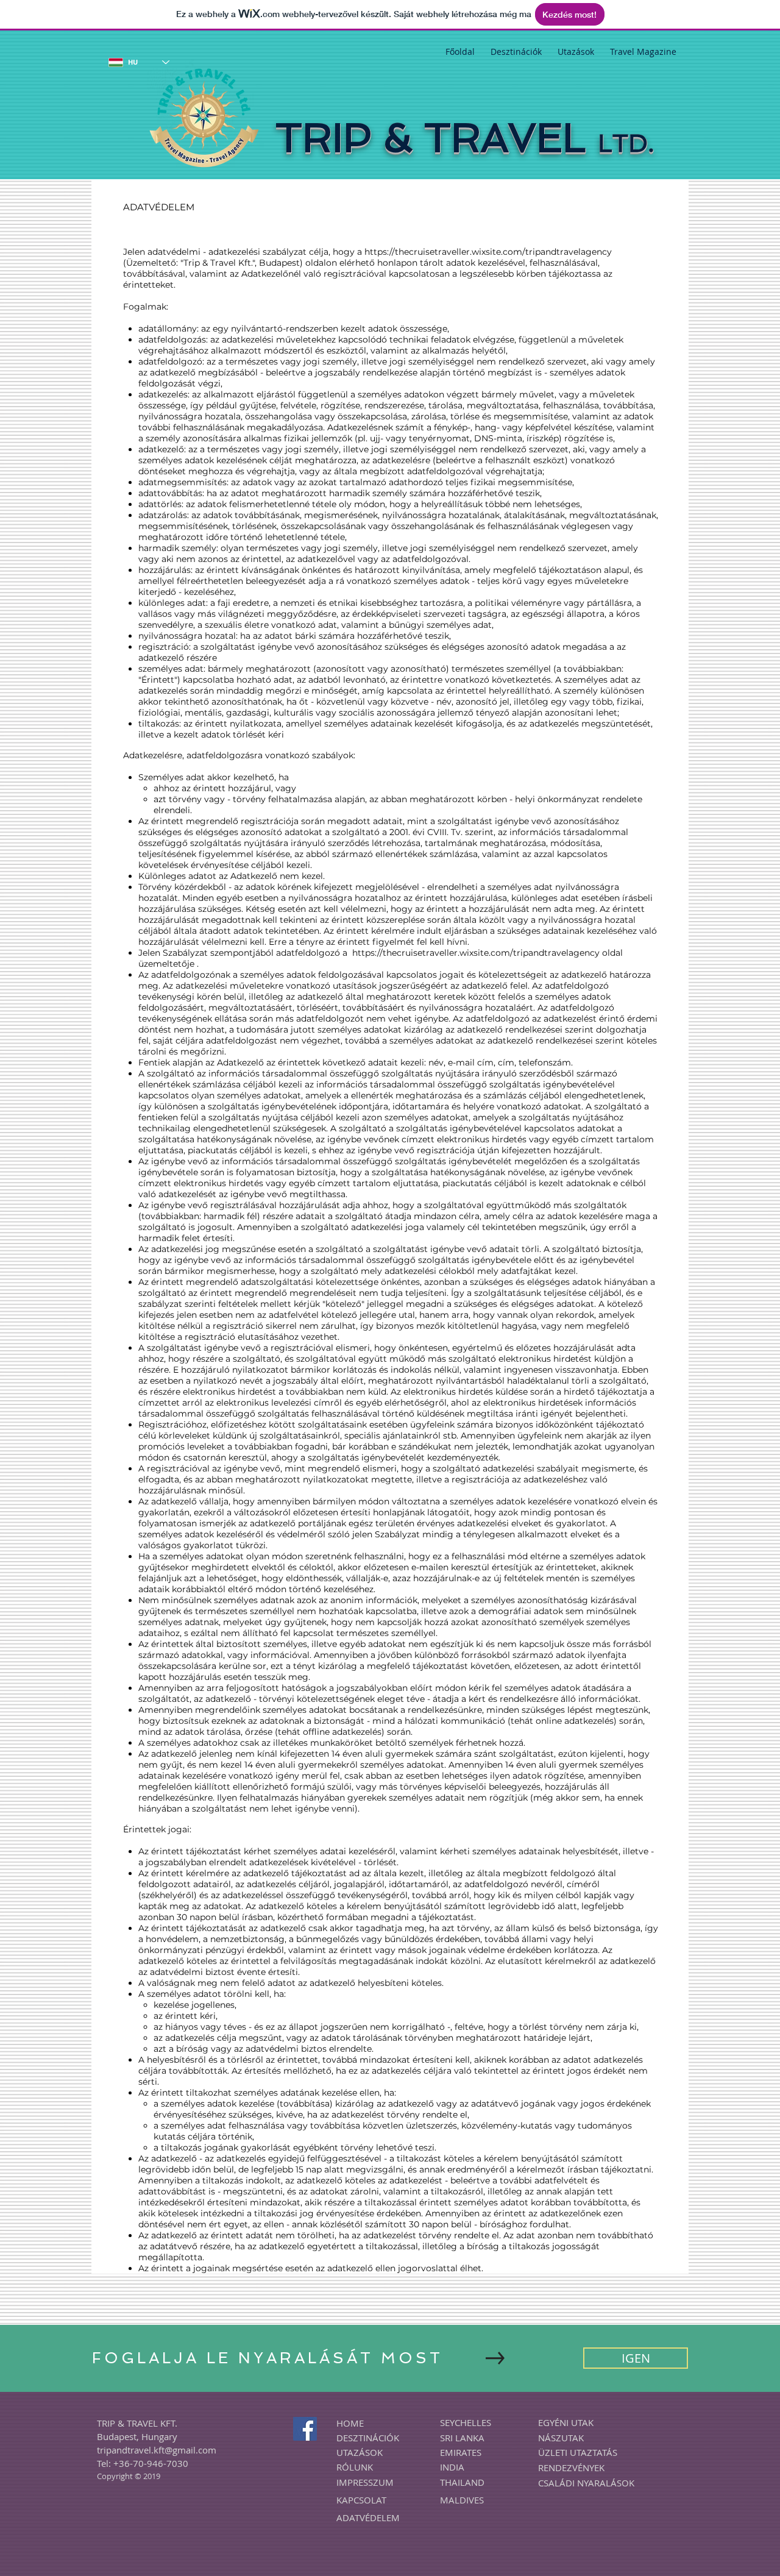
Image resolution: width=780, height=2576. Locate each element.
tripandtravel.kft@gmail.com (157, 2450)
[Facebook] (305, 2429)
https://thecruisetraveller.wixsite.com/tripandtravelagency (488, 252)
